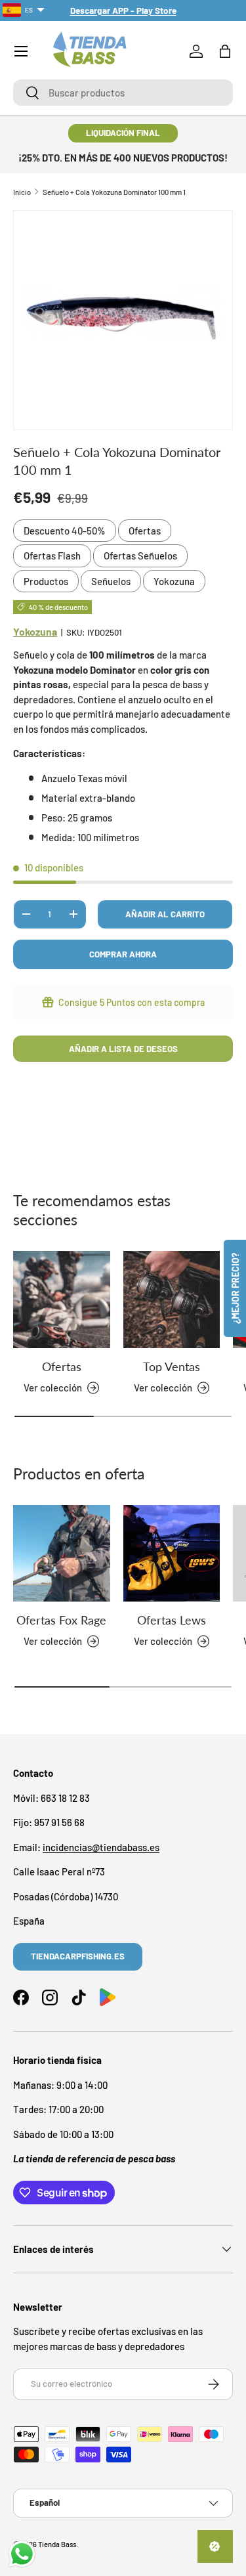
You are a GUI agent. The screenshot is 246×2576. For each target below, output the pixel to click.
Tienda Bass (57, 2544)
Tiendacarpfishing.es (78, 1956)
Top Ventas (172, 1366)
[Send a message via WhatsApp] (22, 2554)
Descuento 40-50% (65, 531)
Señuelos (111, 581)
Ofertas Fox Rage (61, 1620)
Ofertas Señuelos (140, 556)
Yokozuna (174, 581)
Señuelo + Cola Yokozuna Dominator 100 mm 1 (114, 192)
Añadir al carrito (165, 914)
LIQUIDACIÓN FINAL (123, 133)
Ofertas (145, 531)
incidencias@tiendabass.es (101, 1847)
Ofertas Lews (172, 1620)
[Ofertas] (62, 1299)
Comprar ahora (123, 954)
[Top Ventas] (172, 1299)
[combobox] (123, 93)
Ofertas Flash (52, 556)
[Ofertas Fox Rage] (62, 1554)
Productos (46, 581)
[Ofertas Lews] (172, 1554)
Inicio (22, 192)
